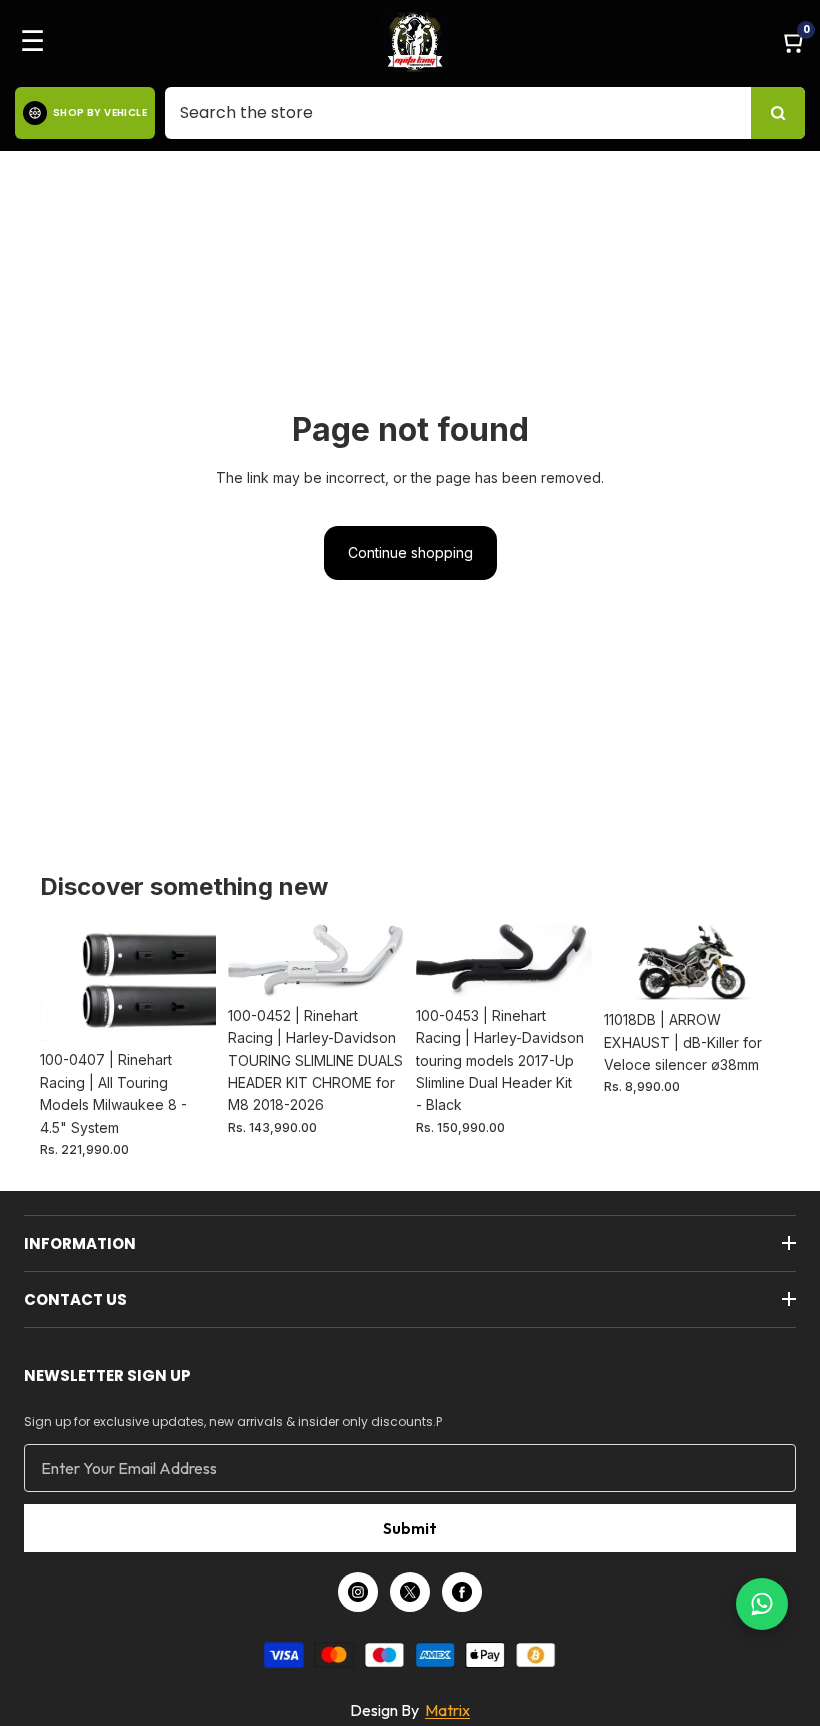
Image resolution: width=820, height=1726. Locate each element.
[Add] (185, 1011)
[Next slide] (194, 983)
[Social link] (358, 1592)
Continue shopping (410, 552)
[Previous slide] (62, 983)
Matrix (447, 1710)
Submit (410, 1528)
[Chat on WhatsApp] (762, 1604)
